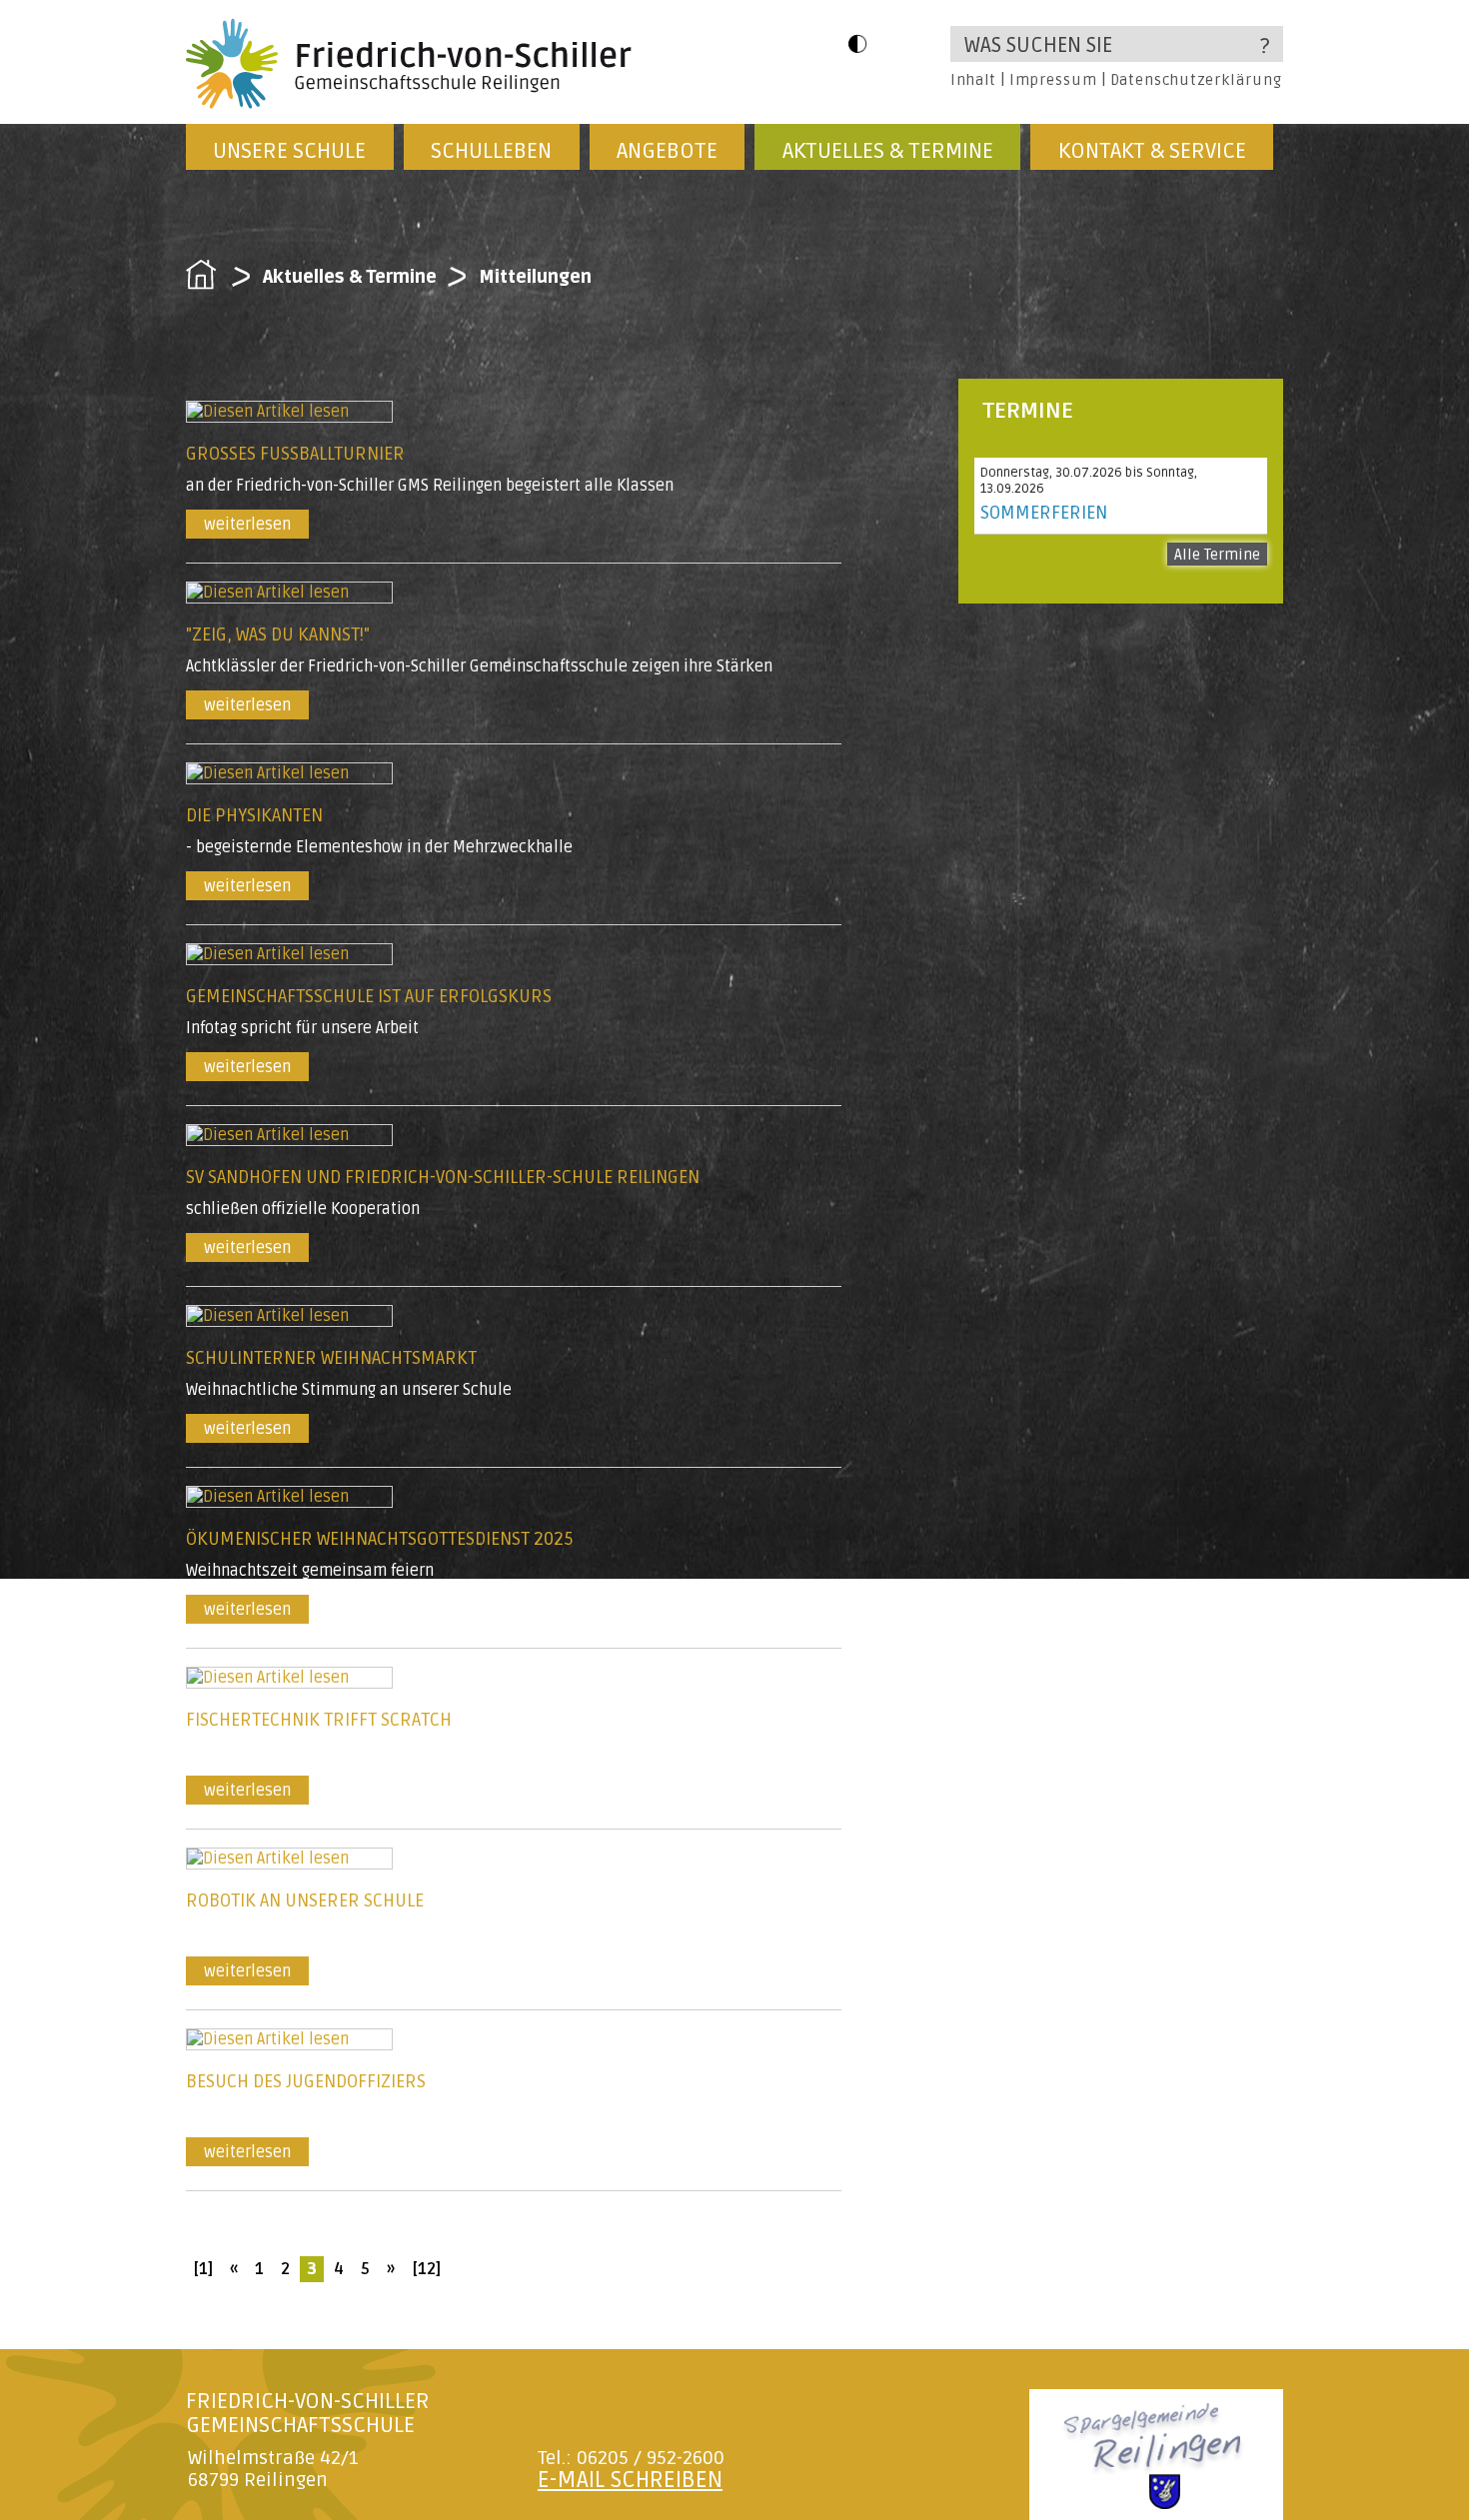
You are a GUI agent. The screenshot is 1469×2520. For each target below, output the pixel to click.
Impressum (1053, 80)
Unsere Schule (289, 151)
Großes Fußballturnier (295, 454)
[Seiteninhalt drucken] (1201, 2256)
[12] (426, 2269)
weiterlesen (247, 525)
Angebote (667, 151)
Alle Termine (1217, 555)
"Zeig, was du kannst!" (278, 634)
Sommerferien (1044, 513)
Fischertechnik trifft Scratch (319, 1720)
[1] (203, 2269)
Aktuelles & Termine (888, 151)
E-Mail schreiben (630, 2480)
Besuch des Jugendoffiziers (306, 2081)
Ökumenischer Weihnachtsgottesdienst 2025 (380, 1539)
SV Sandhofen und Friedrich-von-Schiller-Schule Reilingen (443, 1177)
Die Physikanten (254, 815)
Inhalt (973, 80)
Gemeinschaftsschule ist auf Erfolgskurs (369, 996)
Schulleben (491, 151)
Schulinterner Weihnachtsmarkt (331, 1358)
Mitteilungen (535, 277)
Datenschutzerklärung (1196, 80)
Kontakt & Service (1152, 151)
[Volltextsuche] (1117, 44)
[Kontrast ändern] (857, 43)
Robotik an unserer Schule (305, 1900)
